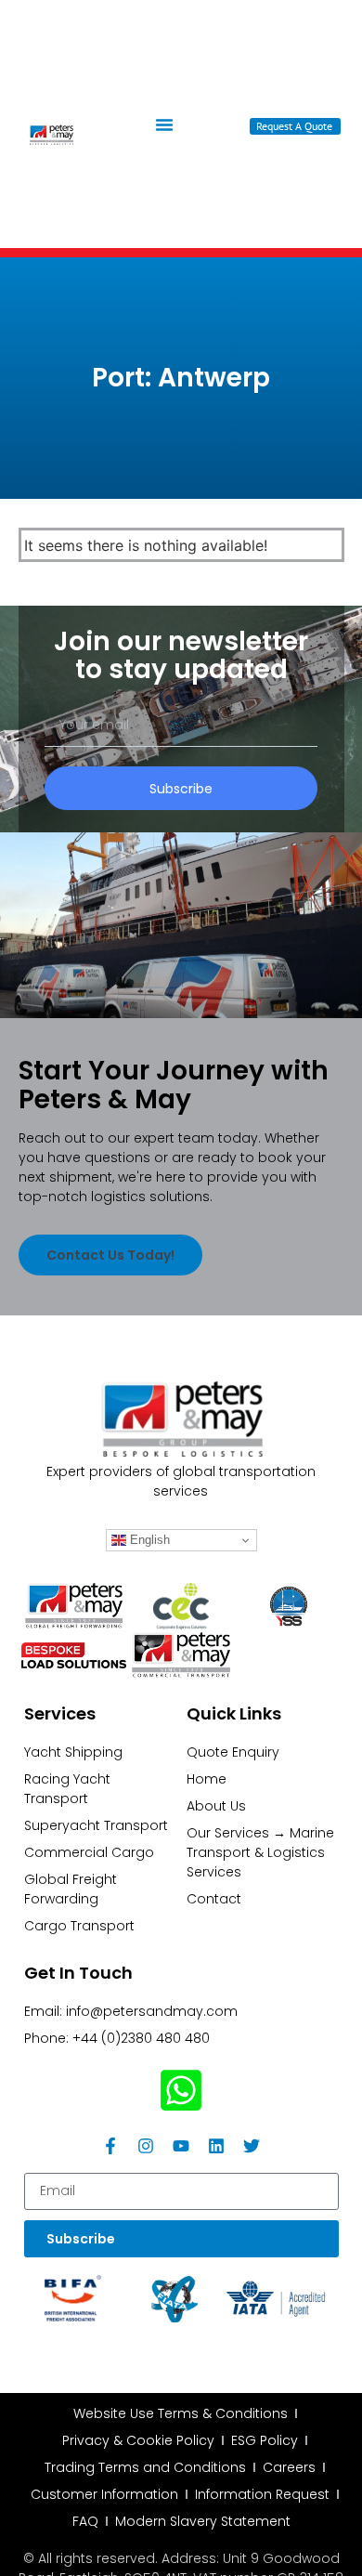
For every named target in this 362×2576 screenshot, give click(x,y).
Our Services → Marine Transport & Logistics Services (260, 1852)
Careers (289, 2467)
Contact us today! (110, 1255)
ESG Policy (265, 2440)
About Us (216, 1806)
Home (207, 1779)
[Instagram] (146, 2146)
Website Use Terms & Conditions (181, 2413)
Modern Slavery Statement (203, 2521)
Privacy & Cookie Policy (138, 2440)
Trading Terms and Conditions (145, 2467)
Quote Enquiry (233, 1752)
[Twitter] (252, 2146)
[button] (164, 124)
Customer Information (104, 2494)
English (148, 1540)
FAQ (85, 2521)
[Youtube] (181, 2146)
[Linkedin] (216, 2146)
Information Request (262, 2494)
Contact (214, 1899)
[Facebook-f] (110, 2146)
